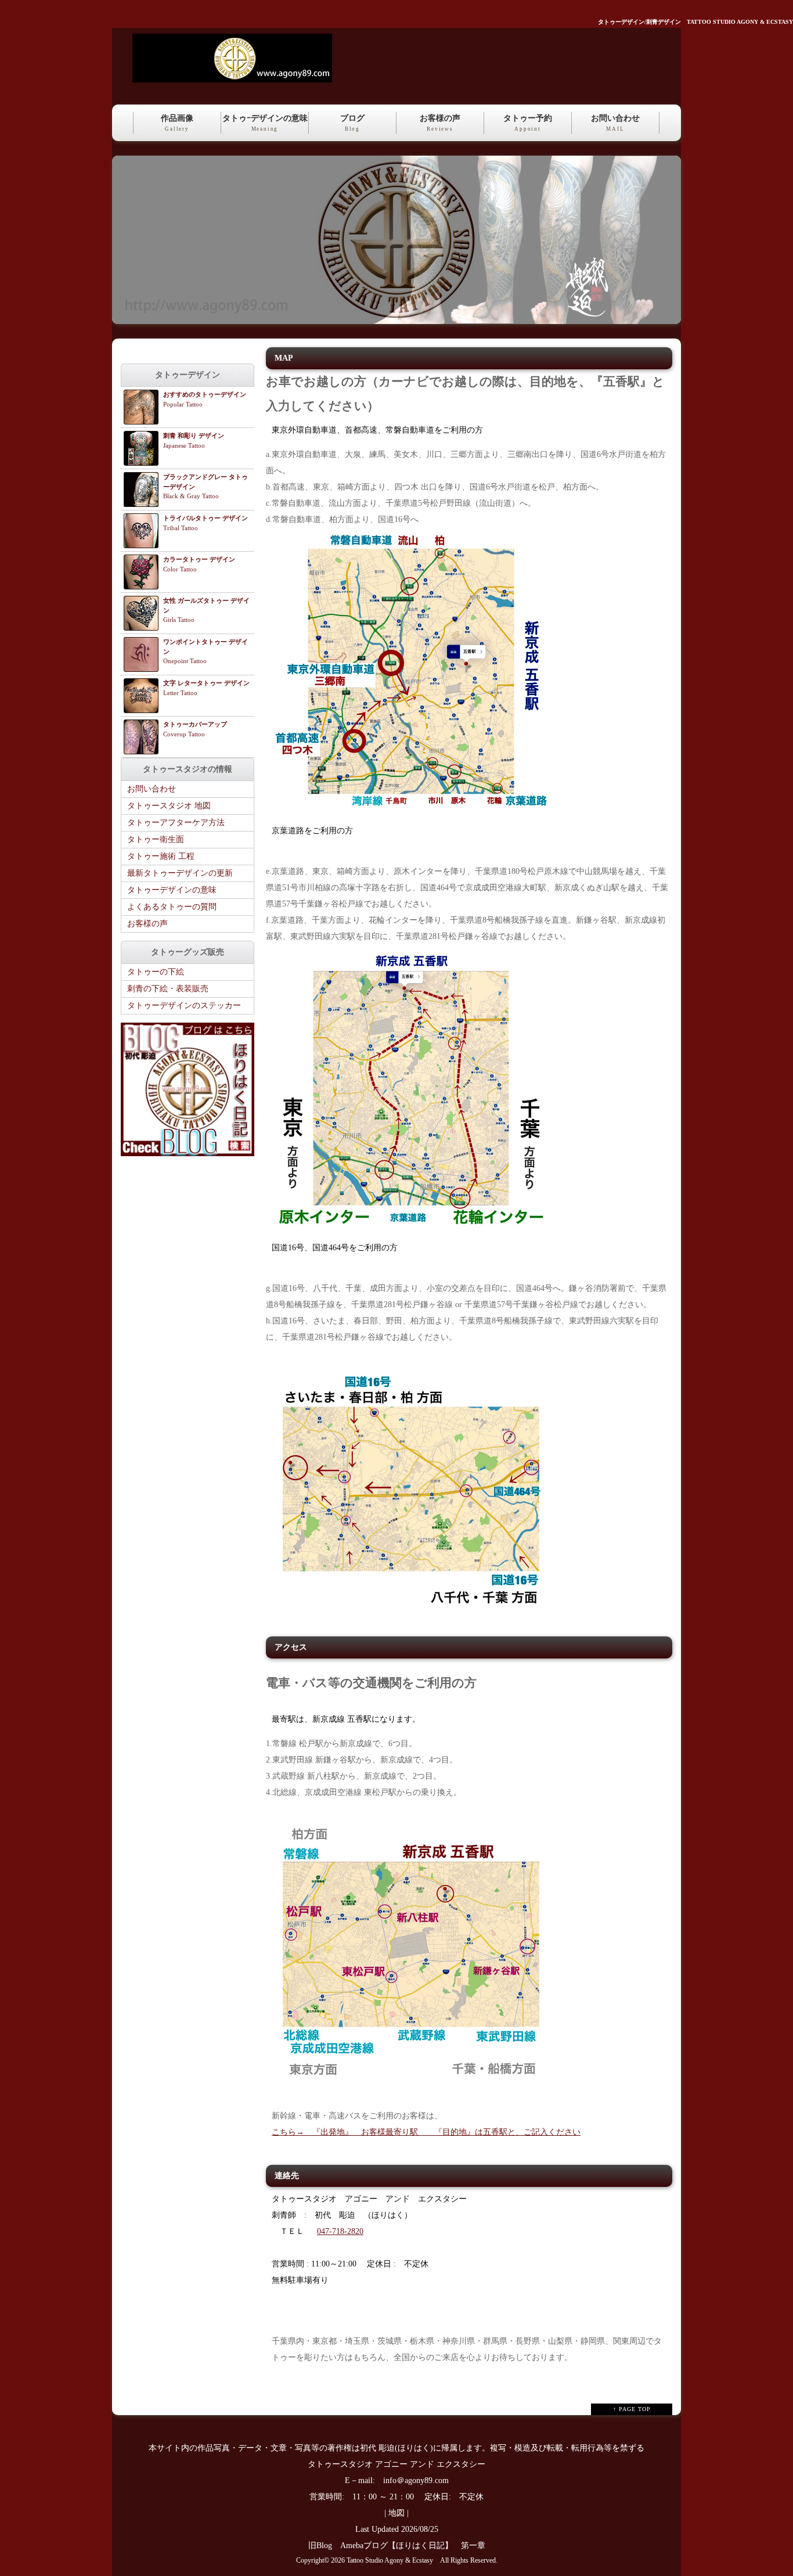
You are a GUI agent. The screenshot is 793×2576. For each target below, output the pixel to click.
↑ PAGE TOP (632, 2409)
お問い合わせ (615, 123)
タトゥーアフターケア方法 (176, 823)
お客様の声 (440, 123)
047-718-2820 (340, 2231)
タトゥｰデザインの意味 (265, 123)
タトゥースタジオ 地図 (169, 806)
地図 (396, 2513)
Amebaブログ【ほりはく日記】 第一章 (417, 2546)
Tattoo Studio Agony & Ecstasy (390, 2561)
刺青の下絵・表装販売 (168, 989)
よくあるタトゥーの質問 (172, 907)
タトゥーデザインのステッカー (184, 1005)
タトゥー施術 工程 (161, 856)
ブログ (352, 123)
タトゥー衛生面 (156, 839)
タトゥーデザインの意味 (172, 890)
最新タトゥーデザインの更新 (180, 873)
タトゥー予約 (528, 123)
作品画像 (177, 123)
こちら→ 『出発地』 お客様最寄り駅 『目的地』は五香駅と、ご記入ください (426, 2132)
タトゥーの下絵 (156, 972)
